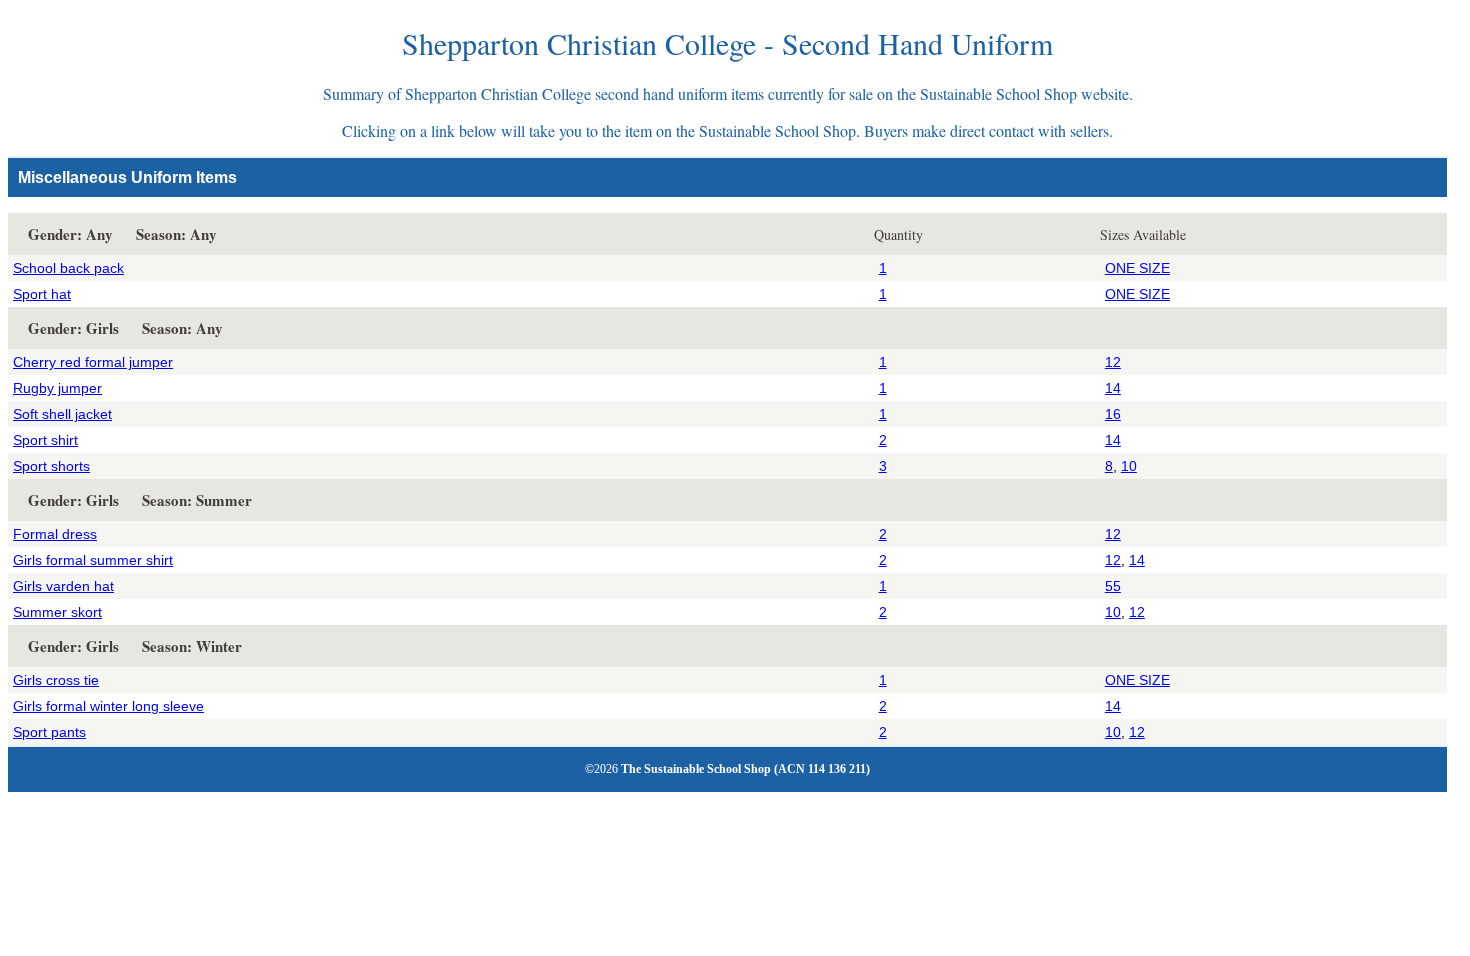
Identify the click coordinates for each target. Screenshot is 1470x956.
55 (1113, 586)
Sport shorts (51, 466)
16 (1113, 414)
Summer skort (57, 612)
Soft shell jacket (62, 414)
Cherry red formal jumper (93, 362)
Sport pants (49, 732)
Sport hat (42, 294)
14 (1113, 388)
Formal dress (55, 534)
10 (1129, 466)
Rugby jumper (57, 388)
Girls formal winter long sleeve (108, 706)
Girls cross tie (56, 680)
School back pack (68, 268)
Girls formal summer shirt (93, 560)
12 (1113, 362)
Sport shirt (45, 440)
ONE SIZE (1137, 268)
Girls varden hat (63, 586)
